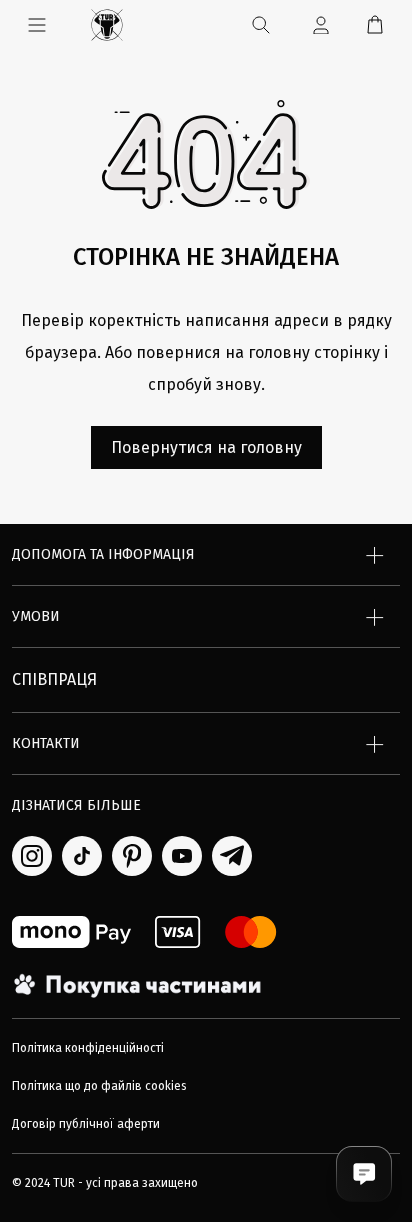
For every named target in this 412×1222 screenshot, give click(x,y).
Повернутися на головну (206, 447)
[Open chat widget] (364, 1174)
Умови (36, 616)
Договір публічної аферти (86, 1124)
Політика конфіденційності (88, 1048)
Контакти (46, 743)
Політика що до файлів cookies (99, 1086)
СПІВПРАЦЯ (54, 679)
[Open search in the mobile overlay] (262, 25)
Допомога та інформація (103, 554)
